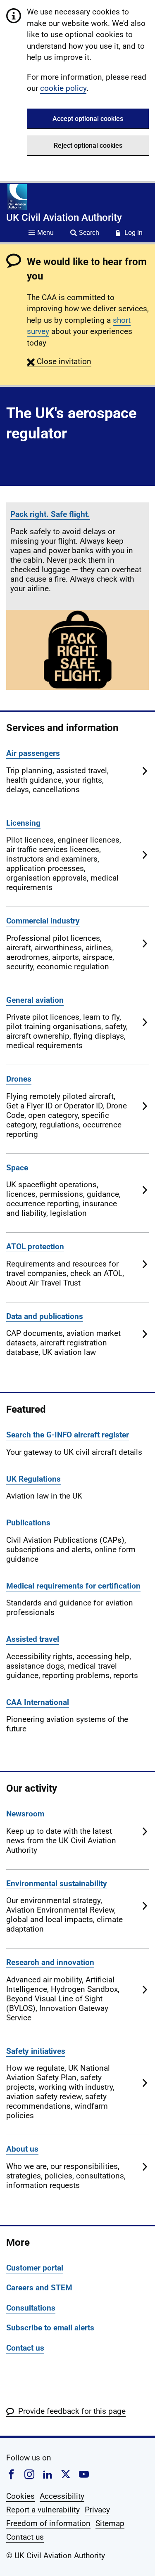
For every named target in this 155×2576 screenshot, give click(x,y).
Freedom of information (48, 2523)
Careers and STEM (39, 2288)
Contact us (25, 2348)
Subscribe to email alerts (50, 2328)
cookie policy (63, 88)
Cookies (20, 2496)
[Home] (17, 197)
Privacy (97, 2510)
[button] (59, 361)
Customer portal (35, 2268)
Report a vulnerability (43, 2510)
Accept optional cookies (88, 119)
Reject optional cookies (88, 146)
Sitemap (110, 2523)
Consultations (31, 2308)
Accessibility (62, 2496)
